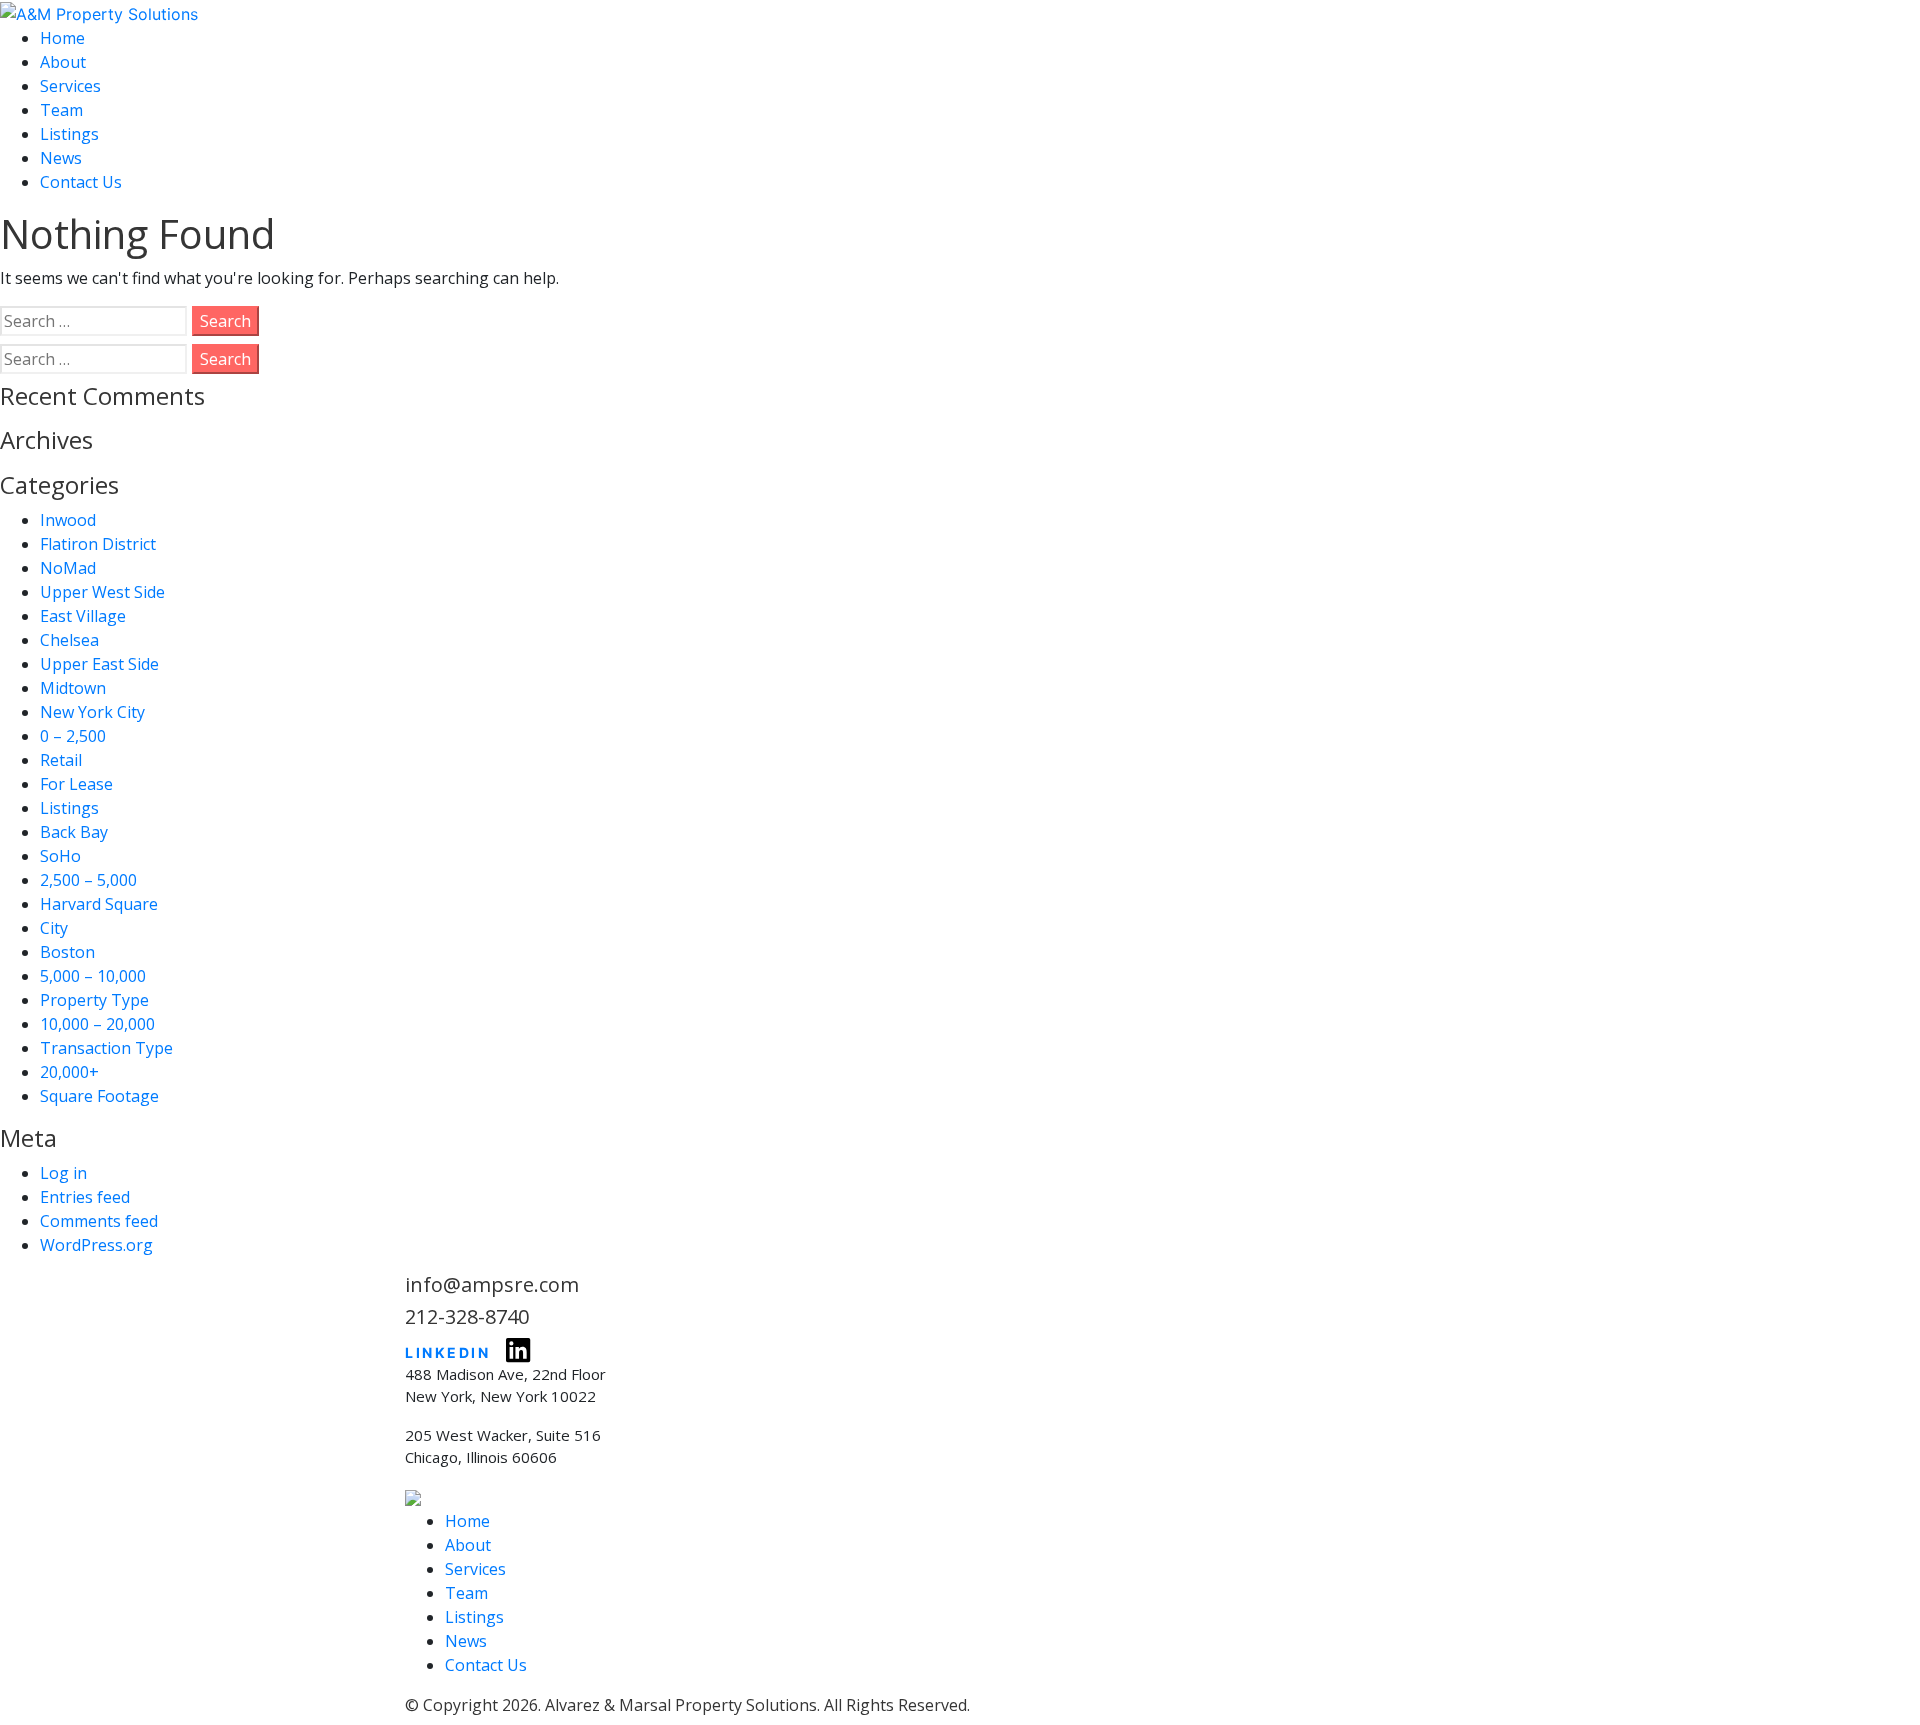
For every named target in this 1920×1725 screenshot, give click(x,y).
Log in (63, 1173)
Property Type (94, 1000)
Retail (61, 760)
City (54, 928)
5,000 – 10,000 (93, 976)
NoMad (68, 568)
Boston (67, 952)
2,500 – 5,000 (88, 880)
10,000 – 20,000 (97, 1024)
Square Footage (99, 1096)
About (63, 62)
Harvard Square (99, 904)
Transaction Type (106, 1048)
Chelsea (69, 640)
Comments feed (99, 1221)
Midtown (73, 688)
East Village (83, 616)
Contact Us (81, 182)
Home (62, 38)
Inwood (68, 520)
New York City (92, 712)
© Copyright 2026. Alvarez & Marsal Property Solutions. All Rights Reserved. (687, 1705)
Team (61, 110)
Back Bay (74, 832)
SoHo (60, 856)
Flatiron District (98, 544)
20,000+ (69, 1072)
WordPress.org (96, 1245)
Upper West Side (102, 592)
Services (70, 86)
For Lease (76, 784)
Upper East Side (99, 664)
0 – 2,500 (73, 736)
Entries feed (85, 1197)
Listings (69, 134)
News (61, 158)
